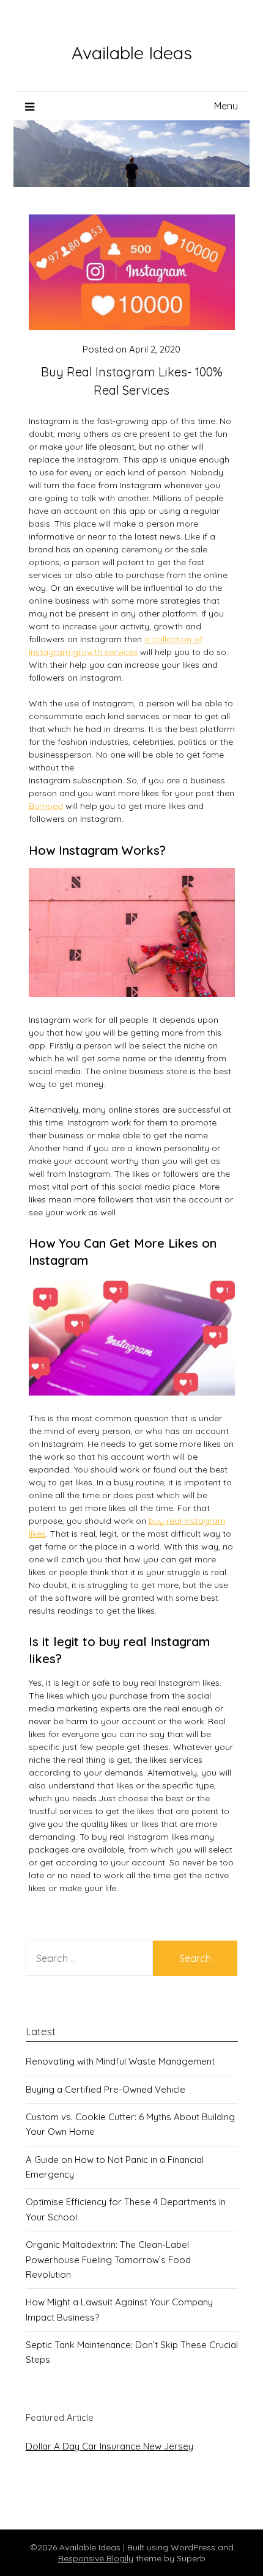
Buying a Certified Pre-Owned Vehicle (106, 2089)
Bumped (46, 806)
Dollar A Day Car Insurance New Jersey (109, 2446)
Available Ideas (132, 53)
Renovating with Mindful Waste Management (120, 2061)
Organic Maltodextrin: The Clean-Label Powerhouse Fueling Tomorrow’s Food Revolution (108, 2259)
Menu (226, 106)
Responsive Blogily (96, 2558)
